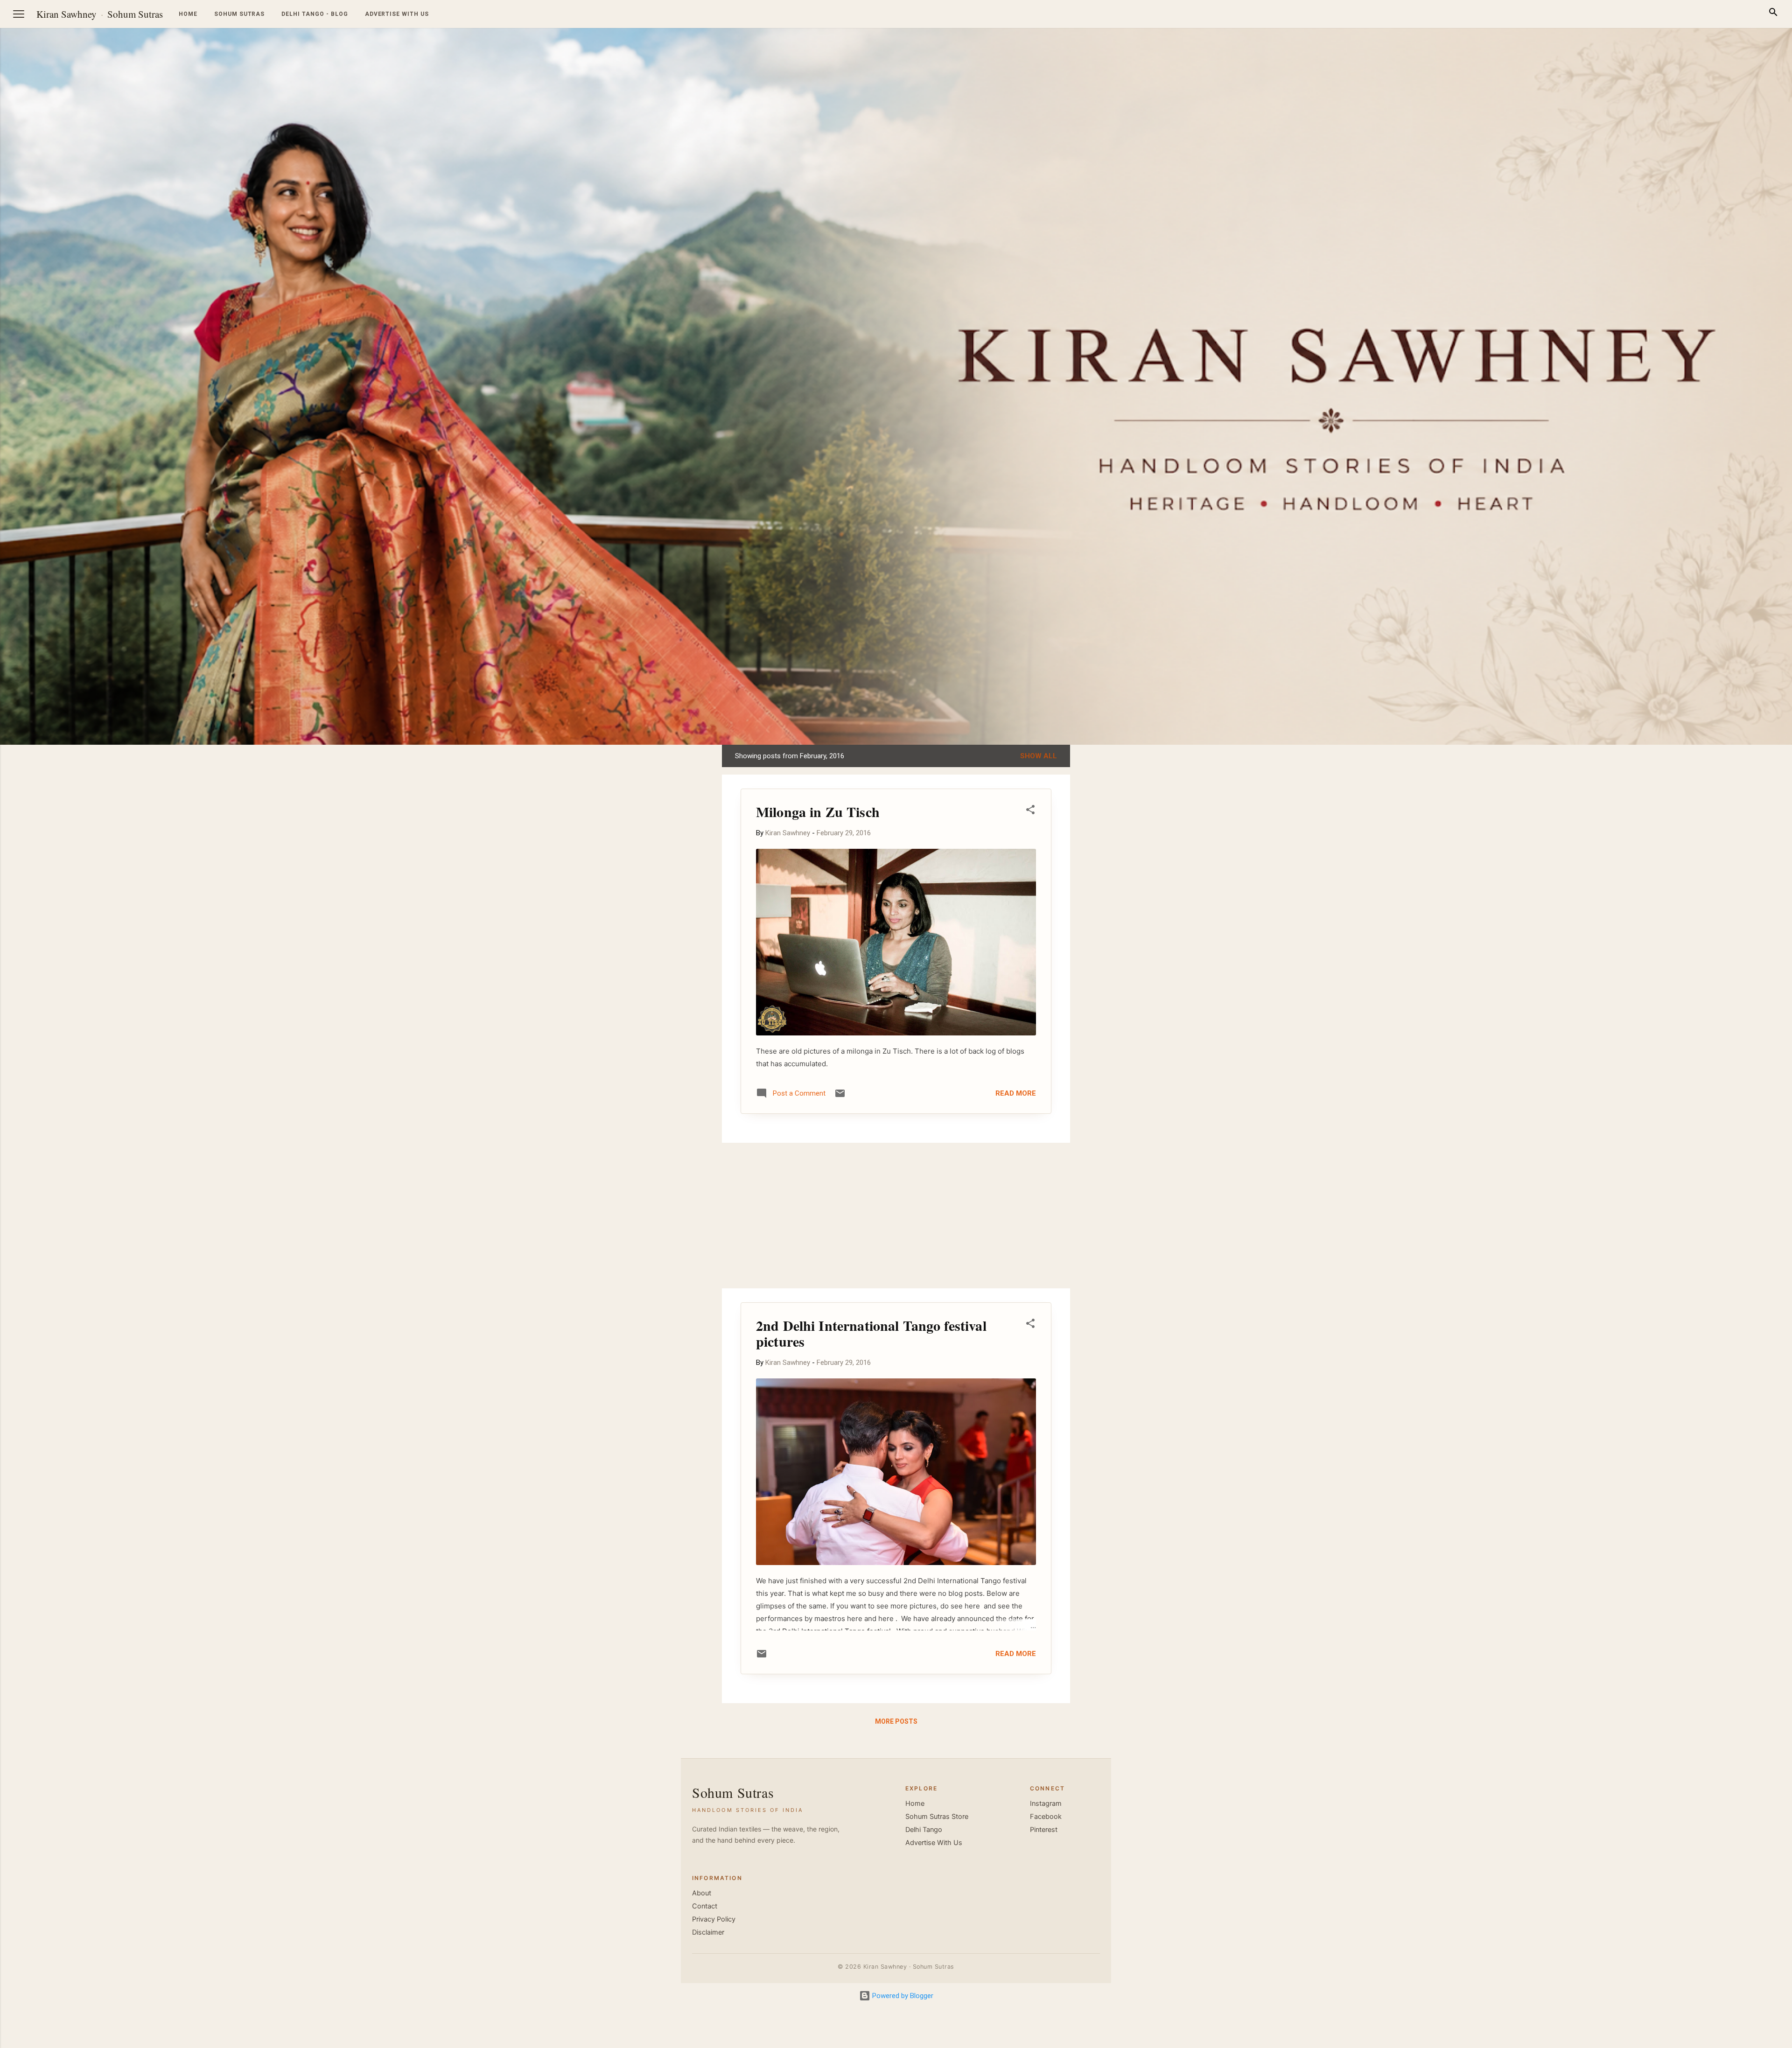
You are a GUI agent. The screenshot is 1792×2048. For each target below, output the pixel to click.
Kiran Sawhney (66, 14)
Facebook (1046, 1817)
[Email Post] (840, 1097)
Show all (1039, 756)
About (702, 1893)
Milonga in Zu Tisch (818, 811)
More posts (896, 1721)
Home (188, 14)
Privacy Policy (714, 1919)
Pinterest (1044, 1830)
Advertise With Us (934, 1843)
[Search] (1773, 14)
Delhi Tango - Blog (315, 14)
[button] (1030, 811)
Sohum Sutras (135, 14)
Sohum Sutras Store (937, 1817)
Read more (1016, 1093)
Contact (705, 1906)
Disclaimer (708, 1932)
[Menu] (19, 14)
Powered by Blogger (902, 1996)
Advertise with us (397, 14)
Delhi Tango (924, 1830)
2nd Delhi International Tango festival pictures (871, 1333)
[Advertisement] (1747, 885)
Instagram (1046, 1803)
